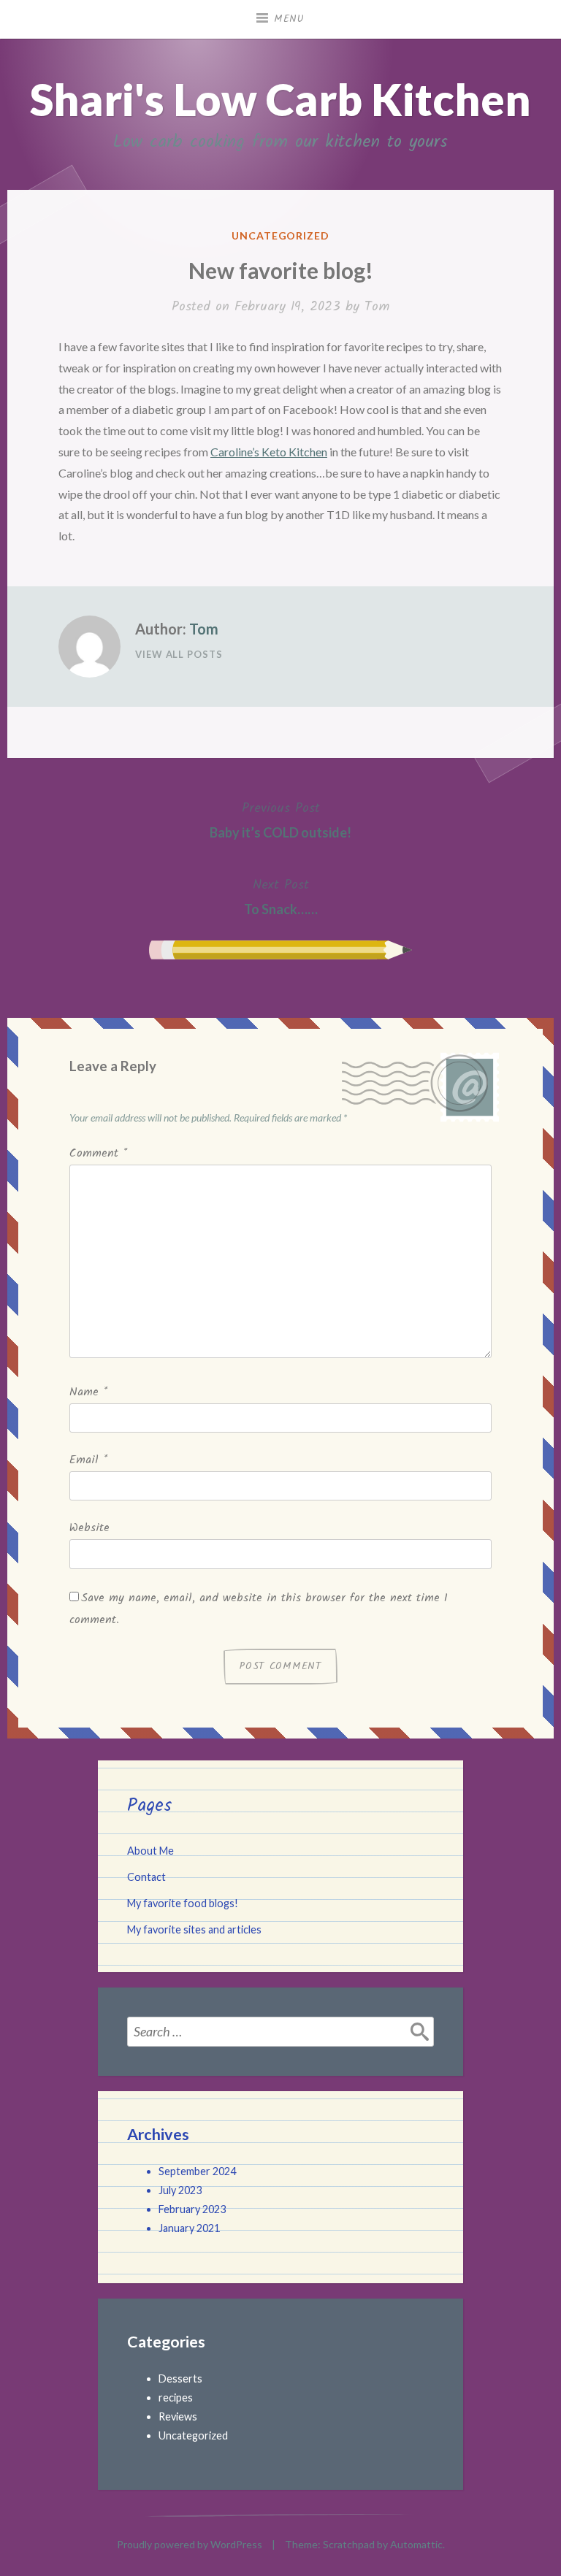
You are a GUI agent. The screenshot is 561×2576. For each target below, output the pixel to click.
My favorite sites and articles (194, 1929)
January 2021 (189, 2228)
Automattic (416, 2544)
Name (88, 1392)
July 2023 (180, 2190)
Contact (146, 1877)
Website (89, 1528)
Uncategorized (281, 235)
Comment (98, 1153)
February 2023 (192, 2209)
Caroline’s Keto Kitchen (269, 452)
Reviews (178, 2416)
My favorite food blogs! (183, 1903)
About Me (150, 1851)
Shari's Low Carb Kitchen (280, 99)
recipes (176, 2397)
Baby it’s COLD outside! (280, 819)
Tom (377, 307)
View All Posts (179, 654)
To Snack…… (281, 896)
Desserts (180, 2378)
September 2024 (197, 2171)
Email (88, 1460)
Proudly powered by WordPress (190, 2544)
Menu (289, 19)
